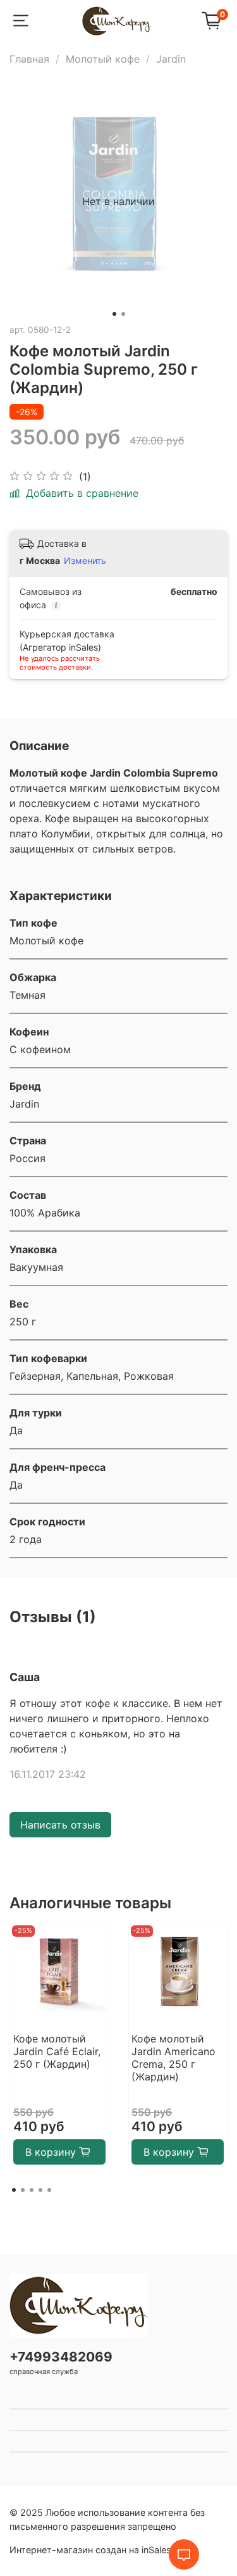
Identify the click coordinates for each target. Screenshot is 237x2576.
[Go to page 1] (14, 2190)
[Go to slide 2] (123, 314)
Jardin (171, 59)
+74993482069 (61, 2357)
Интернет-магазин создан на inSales (90, 2550)
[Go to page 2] (23, 2190)
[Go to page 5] (49, 2190)
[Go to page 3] (32, 2190)
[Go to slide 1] (114, 314)
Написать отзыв (60, 1825)
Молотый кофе (103, 59)
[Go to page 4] (40, 2190)
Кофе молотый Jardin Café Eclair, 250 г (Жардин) (57, 2051)
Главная (29, 59)
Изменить (85, 560)
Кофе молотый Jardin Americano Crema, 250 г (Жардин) (173, 2057)
